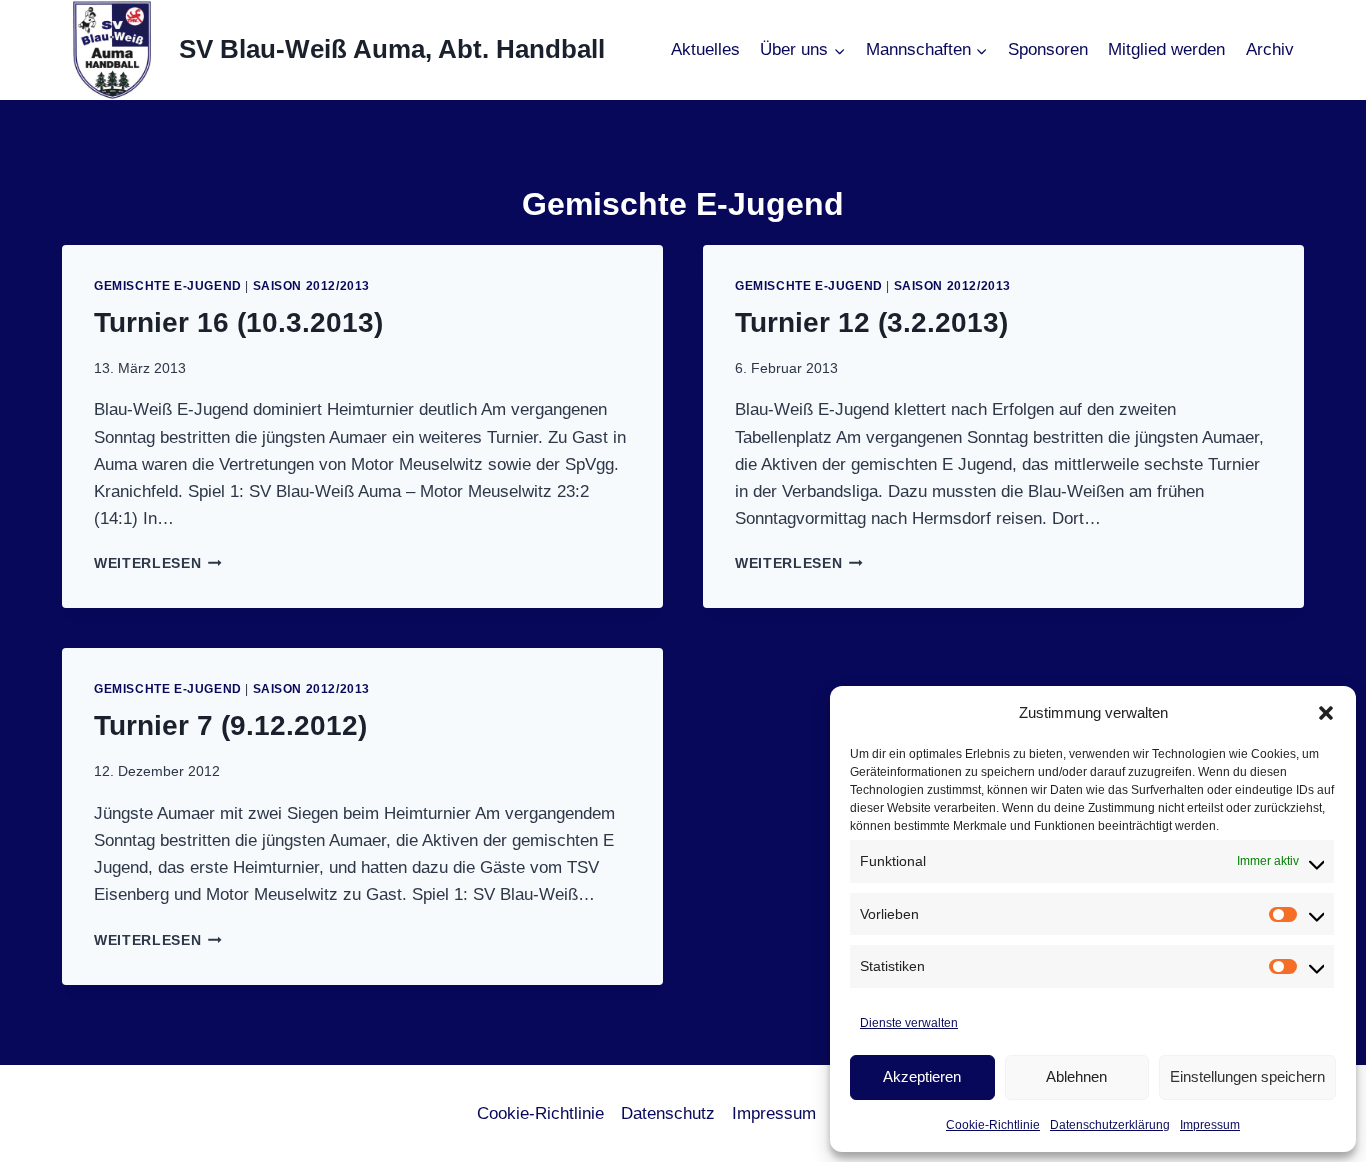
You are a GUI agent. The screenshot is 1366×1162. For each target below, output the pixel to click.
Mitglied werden (1166, 49)
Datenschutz (668, 1113)
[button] (1326, 713)
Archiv (1270, 49)
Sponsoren (1048, 49)
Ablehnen (1076, 1076)
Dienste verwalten (909, 1023)
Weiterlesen (158, 563)
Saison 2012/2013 (312, 286)
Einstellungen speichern (1247, 1076)
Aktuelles (705, 49)
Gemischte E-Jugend (168, 286)
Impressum (1210, 1125)
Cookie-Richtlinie (993, 1125)
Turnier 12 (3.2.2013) (871, 322)
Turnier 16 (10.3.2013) (238, 322)
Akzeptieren (922, 1076)
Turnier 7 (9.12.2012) (230, 725)
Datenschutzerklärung (1110, 1125)
